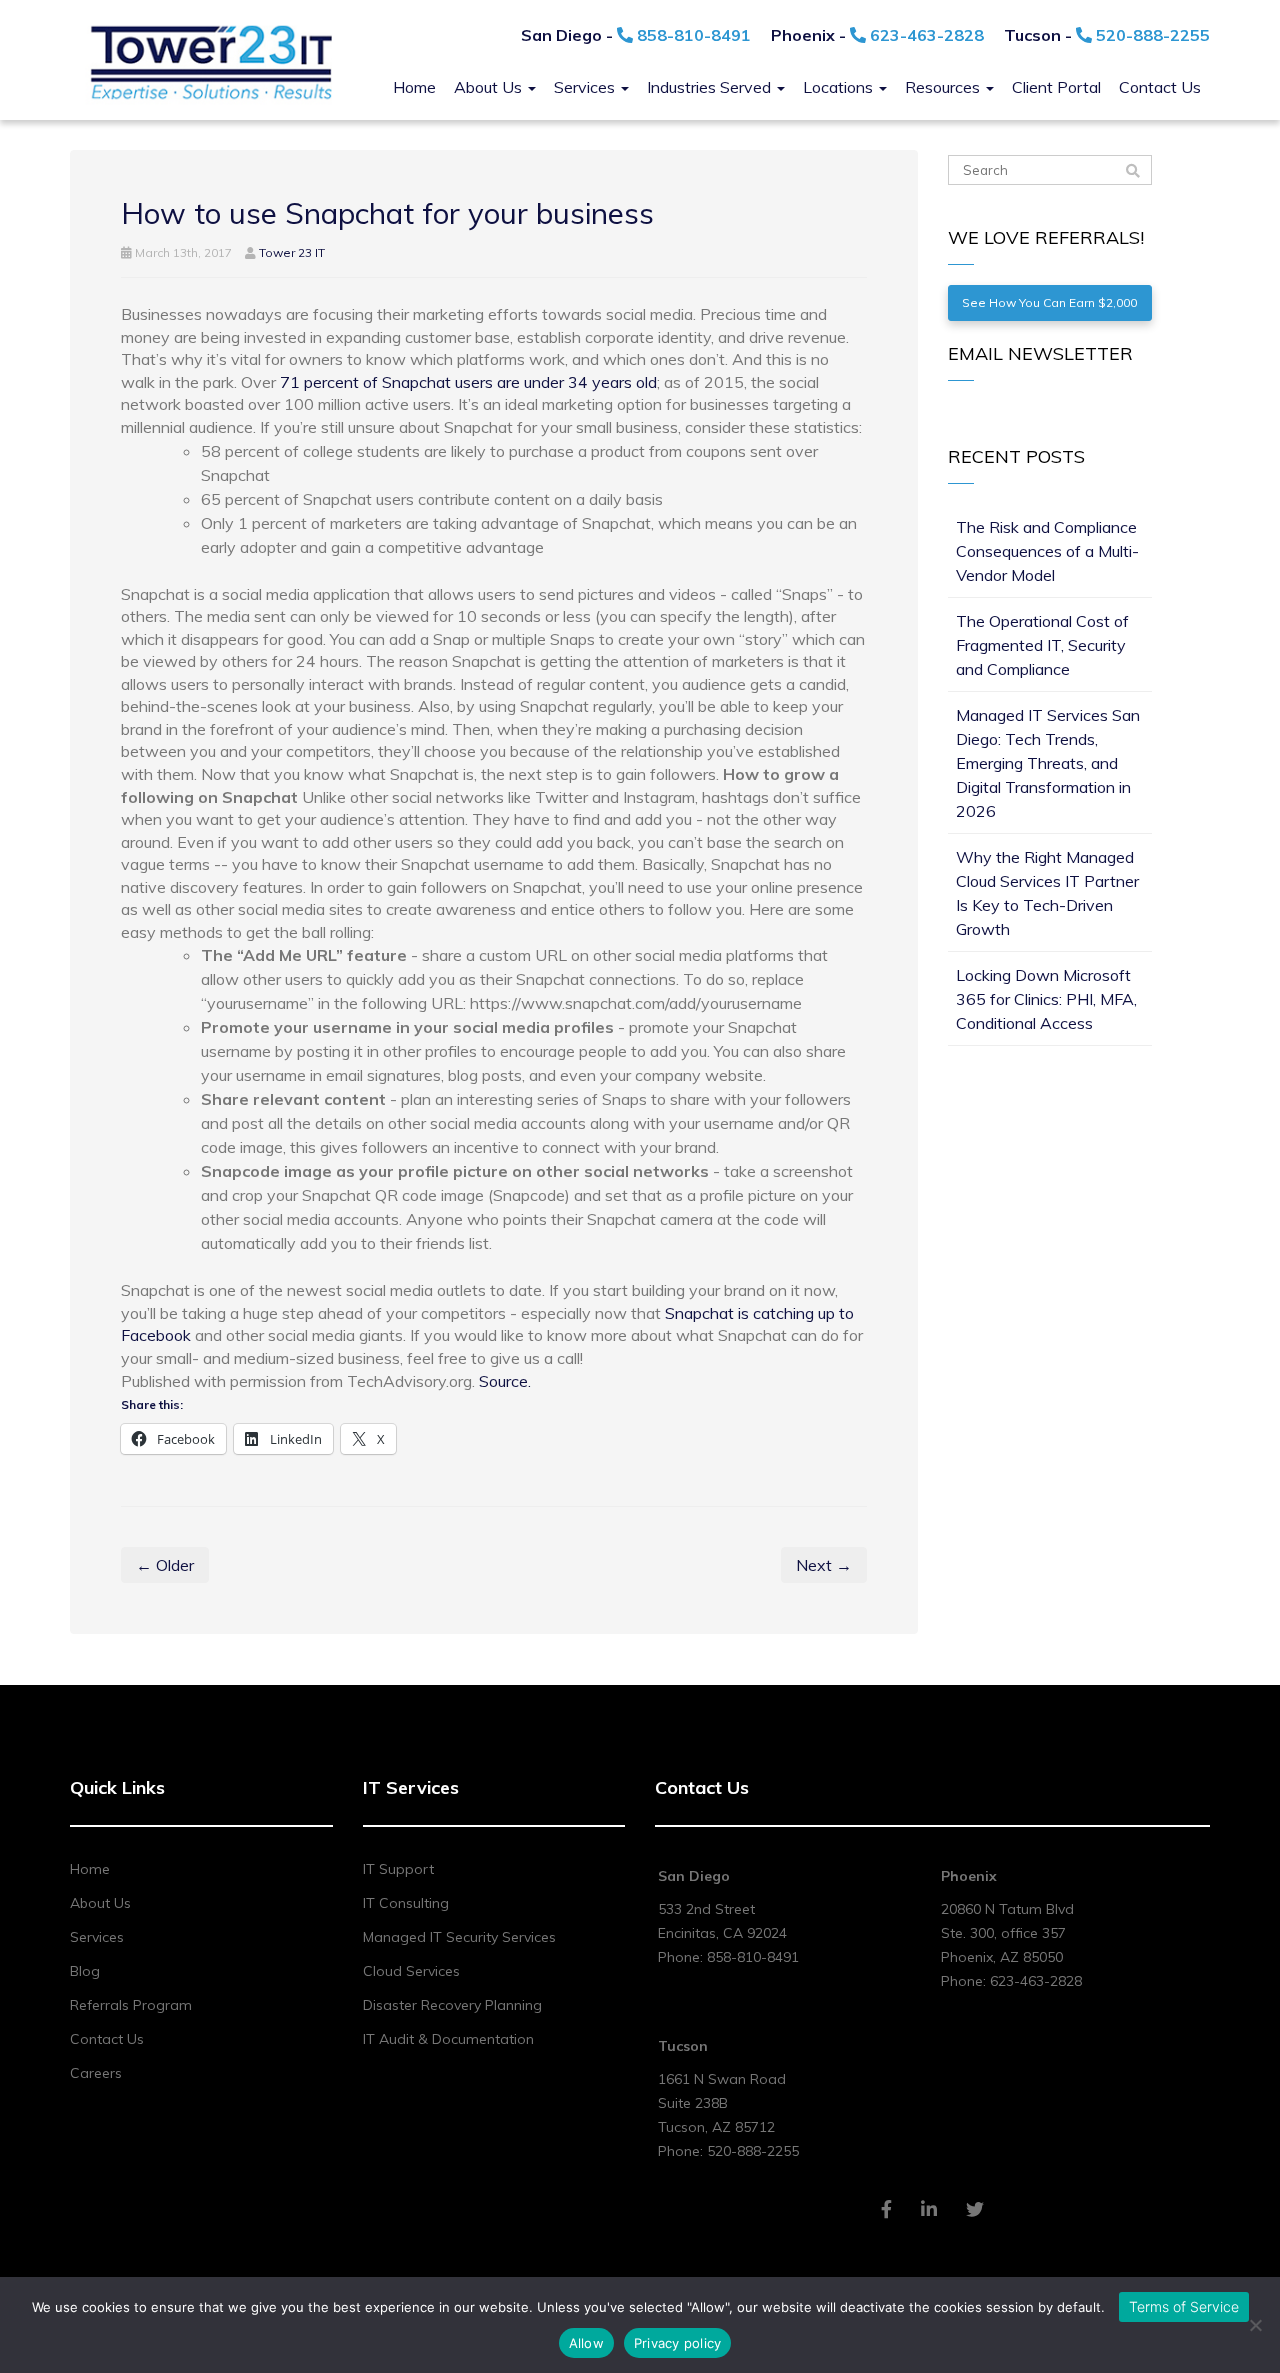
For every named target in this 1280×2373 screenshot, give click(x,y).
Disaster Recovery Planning (452, 2005)
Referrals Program (131, 2005)
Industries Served (711, 87)
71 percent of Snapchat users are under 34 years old (468, 382)
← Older (165, 1565)
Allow (586, 2343)
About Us (490, 87)
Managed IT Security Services (459, 1937)
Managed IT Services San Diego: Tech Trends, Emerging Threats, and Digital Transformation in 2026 (1048, 763)
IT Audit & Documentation (448, 2039)
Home (414, 87)
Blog (85, 1971)
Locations (840, 87)
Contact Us (1160, 87)
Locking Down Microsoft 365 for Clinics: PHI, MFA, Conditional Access (1046, 999)
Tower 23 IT (292, 252)
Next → (824, 1565)
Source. (505, 1381)
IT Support (398, 1869)
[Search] (1133, 171)
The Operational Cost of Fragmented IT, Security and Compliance (1042, 645)
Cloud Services (411, 1971)
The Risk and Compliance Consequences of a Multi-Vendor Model (1047, 551)
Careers (96, 2073)
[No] (1255, 2325)
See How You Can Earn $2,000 (1049, 302)
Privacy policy (678, 2343)
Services (586, 87)
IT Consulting (406, 1903)
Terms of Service (1184, 2306)
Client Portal (1056, 87)
